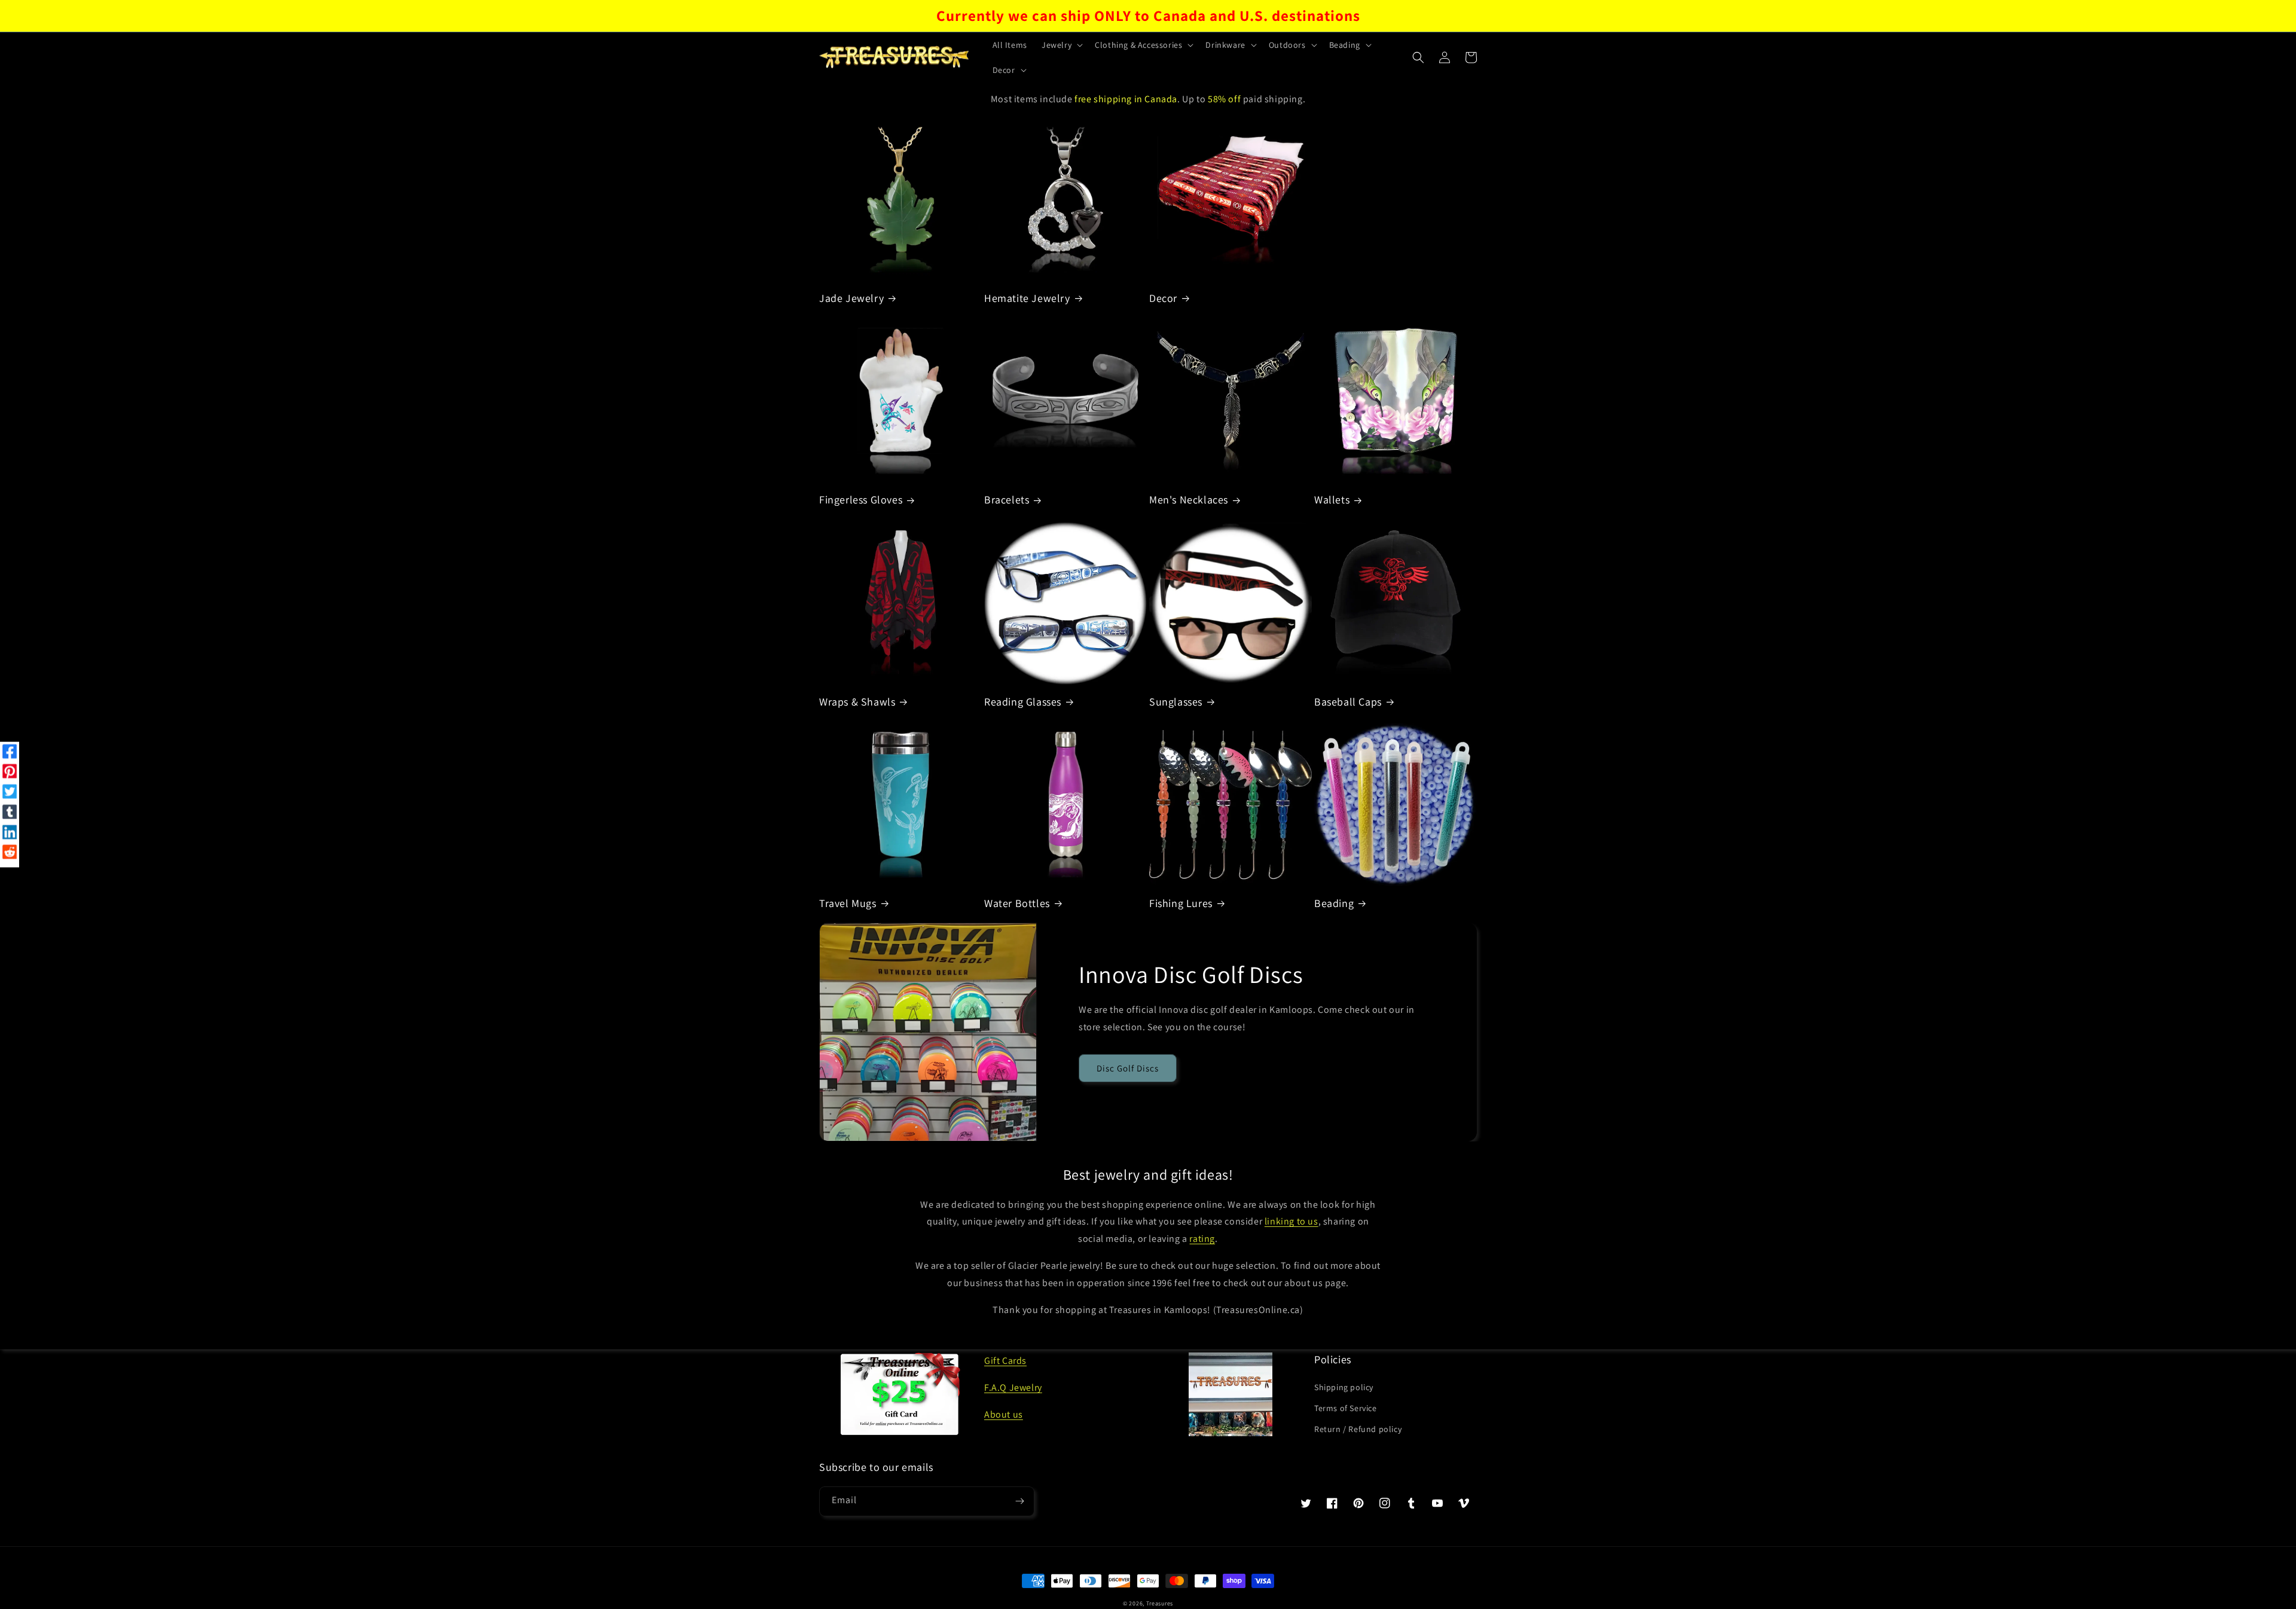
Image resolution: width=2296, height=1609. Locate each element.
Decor (1163, 298)
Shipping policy (1344, 1387)
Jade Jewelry (851, 298)
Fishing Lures (1181, 903)
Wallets (1332, 500)
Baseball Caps (1348, 702)
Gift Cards (1005, 1361)
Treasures (1160, 1603)
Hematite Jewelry (1027, 298)
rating (1202, 1239)
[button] (1061, 45)
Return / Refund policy (1358, 1429)
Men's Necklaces (1189, 500)
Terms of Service (1346, 1408)
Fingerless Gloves (861, 500)
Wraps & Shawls (857, 702)
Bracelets (1007, 500)
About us (1004, 1414)
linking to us (1291, 1221)
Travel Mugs (848, 903)
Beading (1334, 903)
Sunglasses (1176, 702)
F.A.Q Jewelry (1013, 1387)
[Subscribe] (1019, 1501)
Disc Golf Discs (1128, 1068)
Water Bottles (1017, 903)
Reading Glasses (1023, 702)
